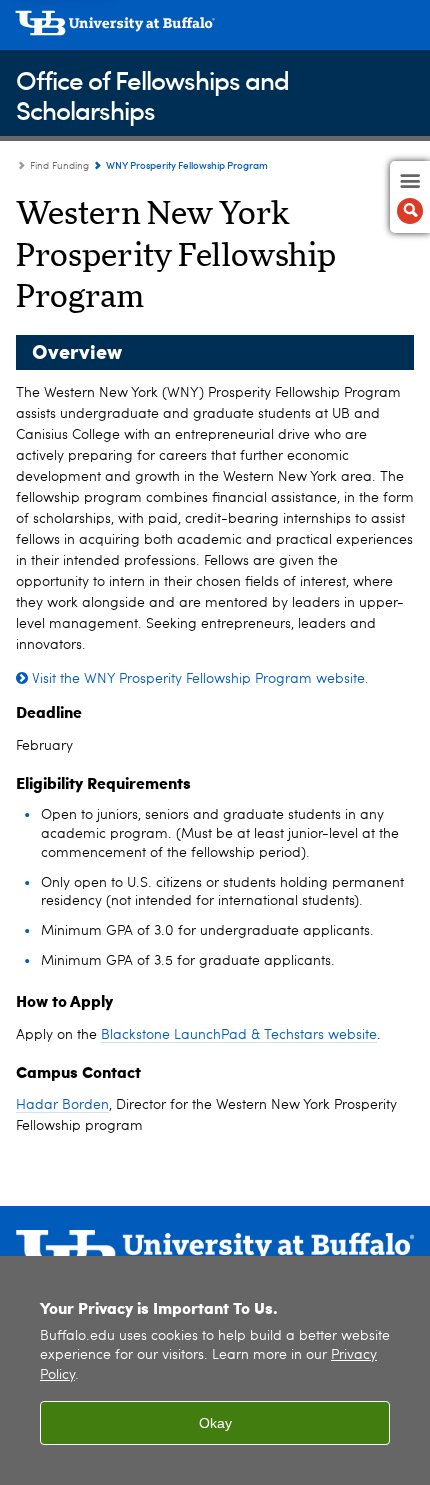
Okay (215, 1423)
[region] (215, 1370)
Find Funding (59, 166)
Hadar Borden (62, 1105)
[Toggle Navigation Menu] (410, 197)
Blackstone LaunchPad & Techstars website (239, 1035)
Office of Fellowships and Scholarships (152, 94)
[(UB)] (215, 30)
